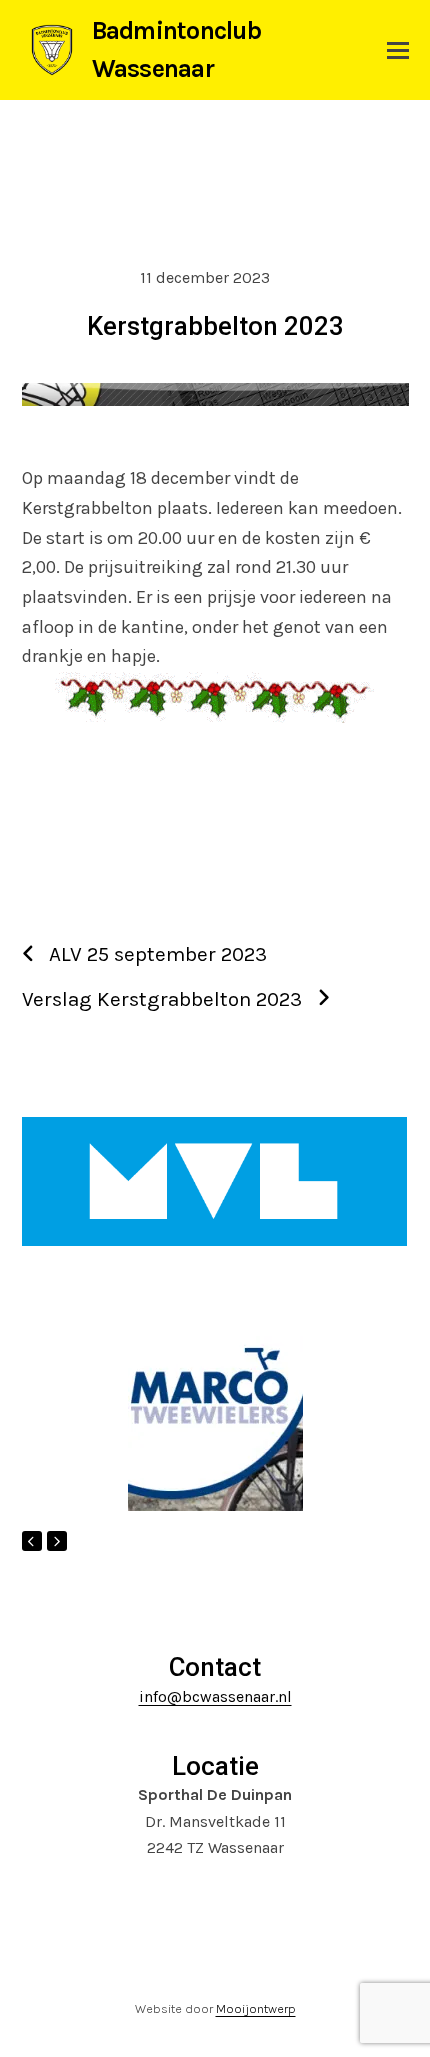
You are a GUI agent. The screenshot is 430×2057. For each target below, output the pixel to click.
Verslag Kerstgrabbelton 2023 (162, 999)
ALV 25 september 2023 (158, 954)
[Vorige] (32, 1541)
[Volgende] (57, 1541)
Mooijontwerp (256, 2008)
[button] (398, 50)
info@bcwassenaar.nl (215, 1696)
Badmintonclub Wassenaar (176, 49)
